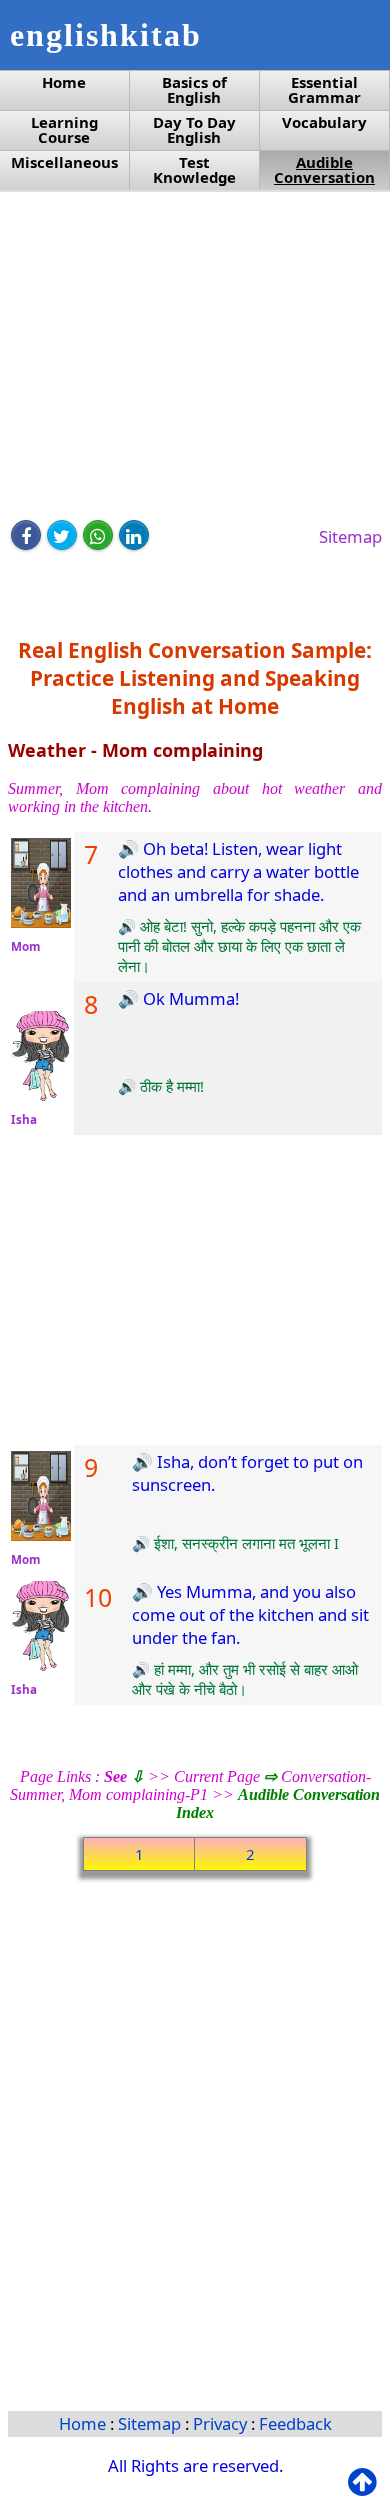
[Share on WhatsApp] (98, 535)
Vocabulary (324, 122)
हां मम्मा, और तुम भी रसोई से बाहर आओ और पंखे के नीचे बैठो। (245, 1679)
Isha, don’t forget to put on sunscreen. (247, 1473)
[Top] (366, 2482)
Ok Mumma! (189, 998)
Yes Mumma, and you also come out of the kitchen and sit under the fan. (250, 1614)
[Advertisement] (195, 357)
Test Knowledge (194, 170)
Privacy (222, 2423)
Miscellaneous (64, 162)
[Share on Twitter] (62, 535)
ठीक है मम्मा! (170, 1086)
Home (64, 82)
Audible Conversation (324, 170)
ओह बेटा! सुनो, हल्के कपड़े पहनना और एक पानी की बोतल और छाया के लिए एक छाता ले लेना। (239, 946)
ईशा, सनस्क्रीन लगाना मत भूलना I (244, 1543)
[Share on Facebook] (26, 535)
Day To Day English (194, 130)
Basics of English (194, 90)
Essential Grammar (324, 90)
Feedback (295, 2423)
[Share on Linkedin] (134, 535)
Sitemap (350, 536)
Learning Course (64, 130)
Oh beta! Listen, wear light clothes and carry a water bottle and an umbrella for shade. (238, 871)
